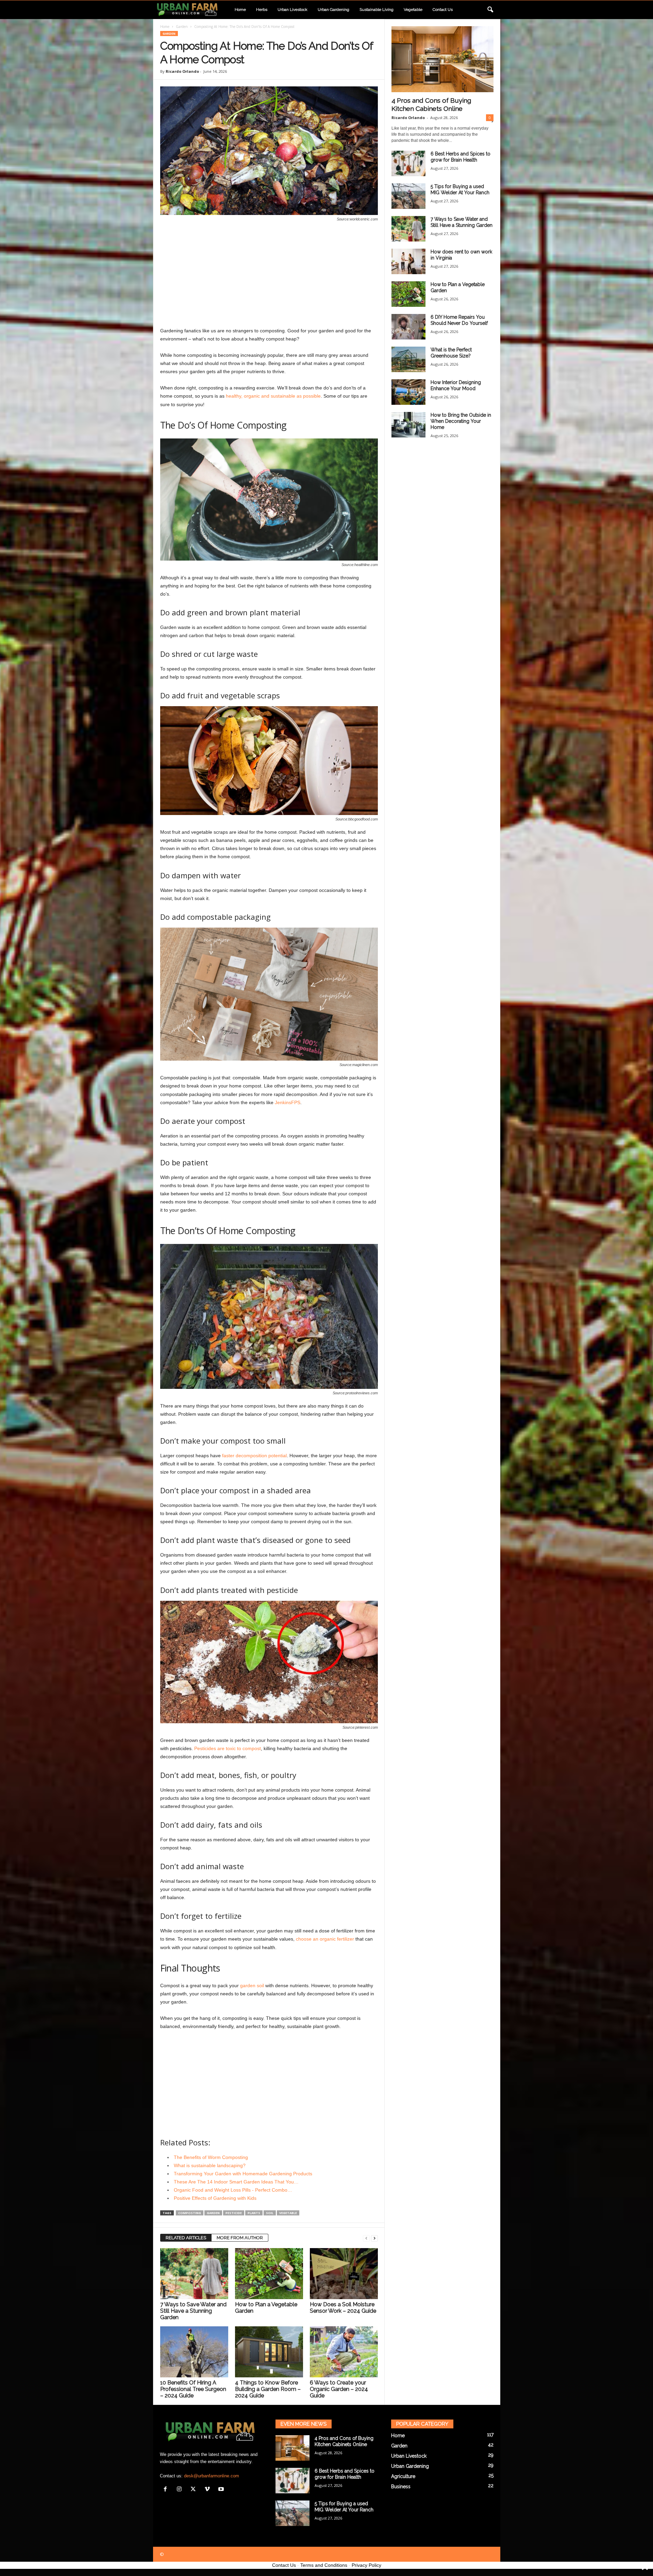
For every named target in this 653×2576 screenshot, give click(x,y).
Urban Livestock (292, 10)
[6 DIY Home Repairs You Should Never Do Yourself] (408, 327)
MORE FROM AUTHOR (240, 2238)
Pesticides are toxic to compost (228, 1748)
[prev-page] (366, 2238)
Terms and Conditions (324, 2565)
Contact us (443, 10)
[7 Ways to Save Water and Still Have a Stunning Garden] (194, 2274)
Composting (190, 2213)
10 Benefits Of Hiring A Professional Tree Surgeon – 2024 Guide (193, 2389)
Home (240, 10)
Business (401, 2487)
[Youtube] (222, 2490)
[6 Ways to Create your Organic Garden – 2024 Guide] (344, 2352)
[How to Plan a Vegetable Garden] (269, 2274)
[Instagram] (181, 2490)
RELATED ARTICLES (186, 2238)
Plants (254, 2213)
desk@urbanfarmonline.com (212, 2476)
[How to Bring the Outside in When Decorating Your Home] (408, 425)
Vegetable (413, 10)
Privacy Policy (366, 2565)
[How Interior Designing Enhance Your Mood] (408, 392)
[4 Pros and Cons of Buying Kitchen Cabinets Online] (442, 59)
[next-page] (374, 2238)
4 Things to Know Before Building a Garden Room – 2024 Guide (268, 2389)
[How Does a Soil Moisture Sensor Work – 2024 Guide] (344, 2274)
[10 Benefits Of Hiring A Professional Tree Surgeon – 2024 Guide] (194, 2352)
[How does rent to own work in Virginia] (408, 261)
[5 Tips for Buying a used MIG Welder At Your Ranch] (408, 196)
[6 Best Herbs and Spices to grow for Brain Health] (408, 163)
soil (270, 2213)
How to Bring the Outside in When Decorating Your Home (461, 421)
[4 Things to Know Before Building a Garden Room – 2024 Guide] (269, 2352)
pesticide (234, 2213)
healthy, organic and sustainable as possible (273, 396)
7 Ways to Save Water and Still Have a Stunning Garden (193, 2311)
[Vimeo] (209, 2490)
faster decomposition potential (254, 1456)
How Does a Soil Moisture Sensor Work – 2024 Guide (343, 2308)
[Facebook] (167, 2490)
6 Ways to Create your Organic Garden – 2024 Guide (339, 2389)
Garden (182, 27)
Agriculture (403, 2476)
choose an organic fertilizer (325, 1939)
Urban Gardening (333, 10)
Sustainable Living (376, 10)
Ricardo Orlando (182, 71)
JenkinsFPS (288, 1102)
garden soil (252, 1985)
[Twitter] (195, 2490)
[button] (490, 10)
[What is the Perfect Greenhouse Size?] (408, 359)
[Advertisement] (269, 276)
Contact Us (284, 2565)
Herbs (262, 10)
